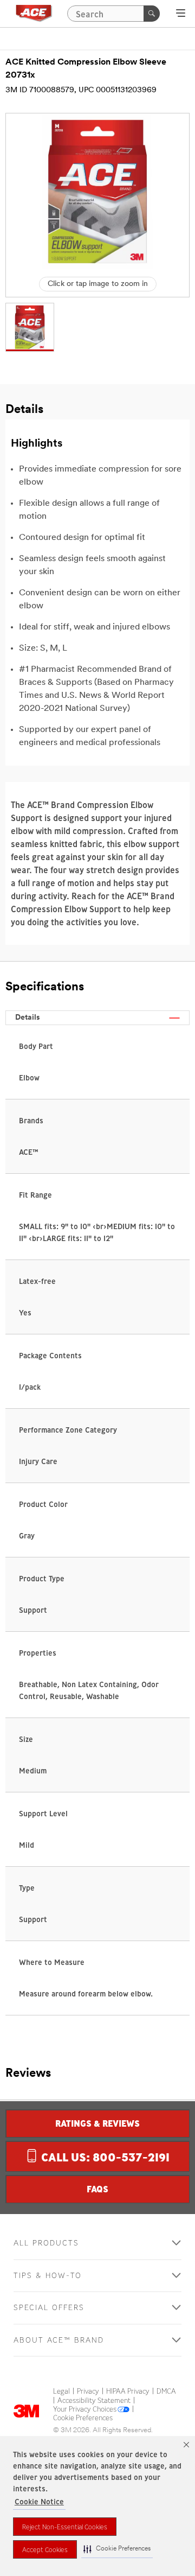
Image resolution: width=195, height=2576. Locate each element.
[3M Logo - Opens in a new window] (34, 14)
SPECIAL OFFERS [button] (49, 2308)
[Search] (152, 14)
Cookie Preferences (83, 2418)
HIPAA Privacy (128, 2391)
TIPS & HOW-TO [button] (48, 2276)
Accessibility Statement (94, 2401)
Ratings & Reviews (97, 2123)
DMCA (166, 2391)
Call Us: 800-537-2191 (104, 2157)
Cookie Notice (39, 2502)
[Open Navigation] (181, 13)
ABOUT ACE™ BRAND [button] (59, 2340)
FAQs (97, 2189)
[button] (117, 2549)
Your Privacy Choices (85, 2409)
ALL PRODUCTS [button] (46, 2243)
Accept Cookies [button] (45, 2550)
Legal (61, 2391)
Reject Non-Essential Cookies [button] (65, 2527)
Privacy (88, 2391)
